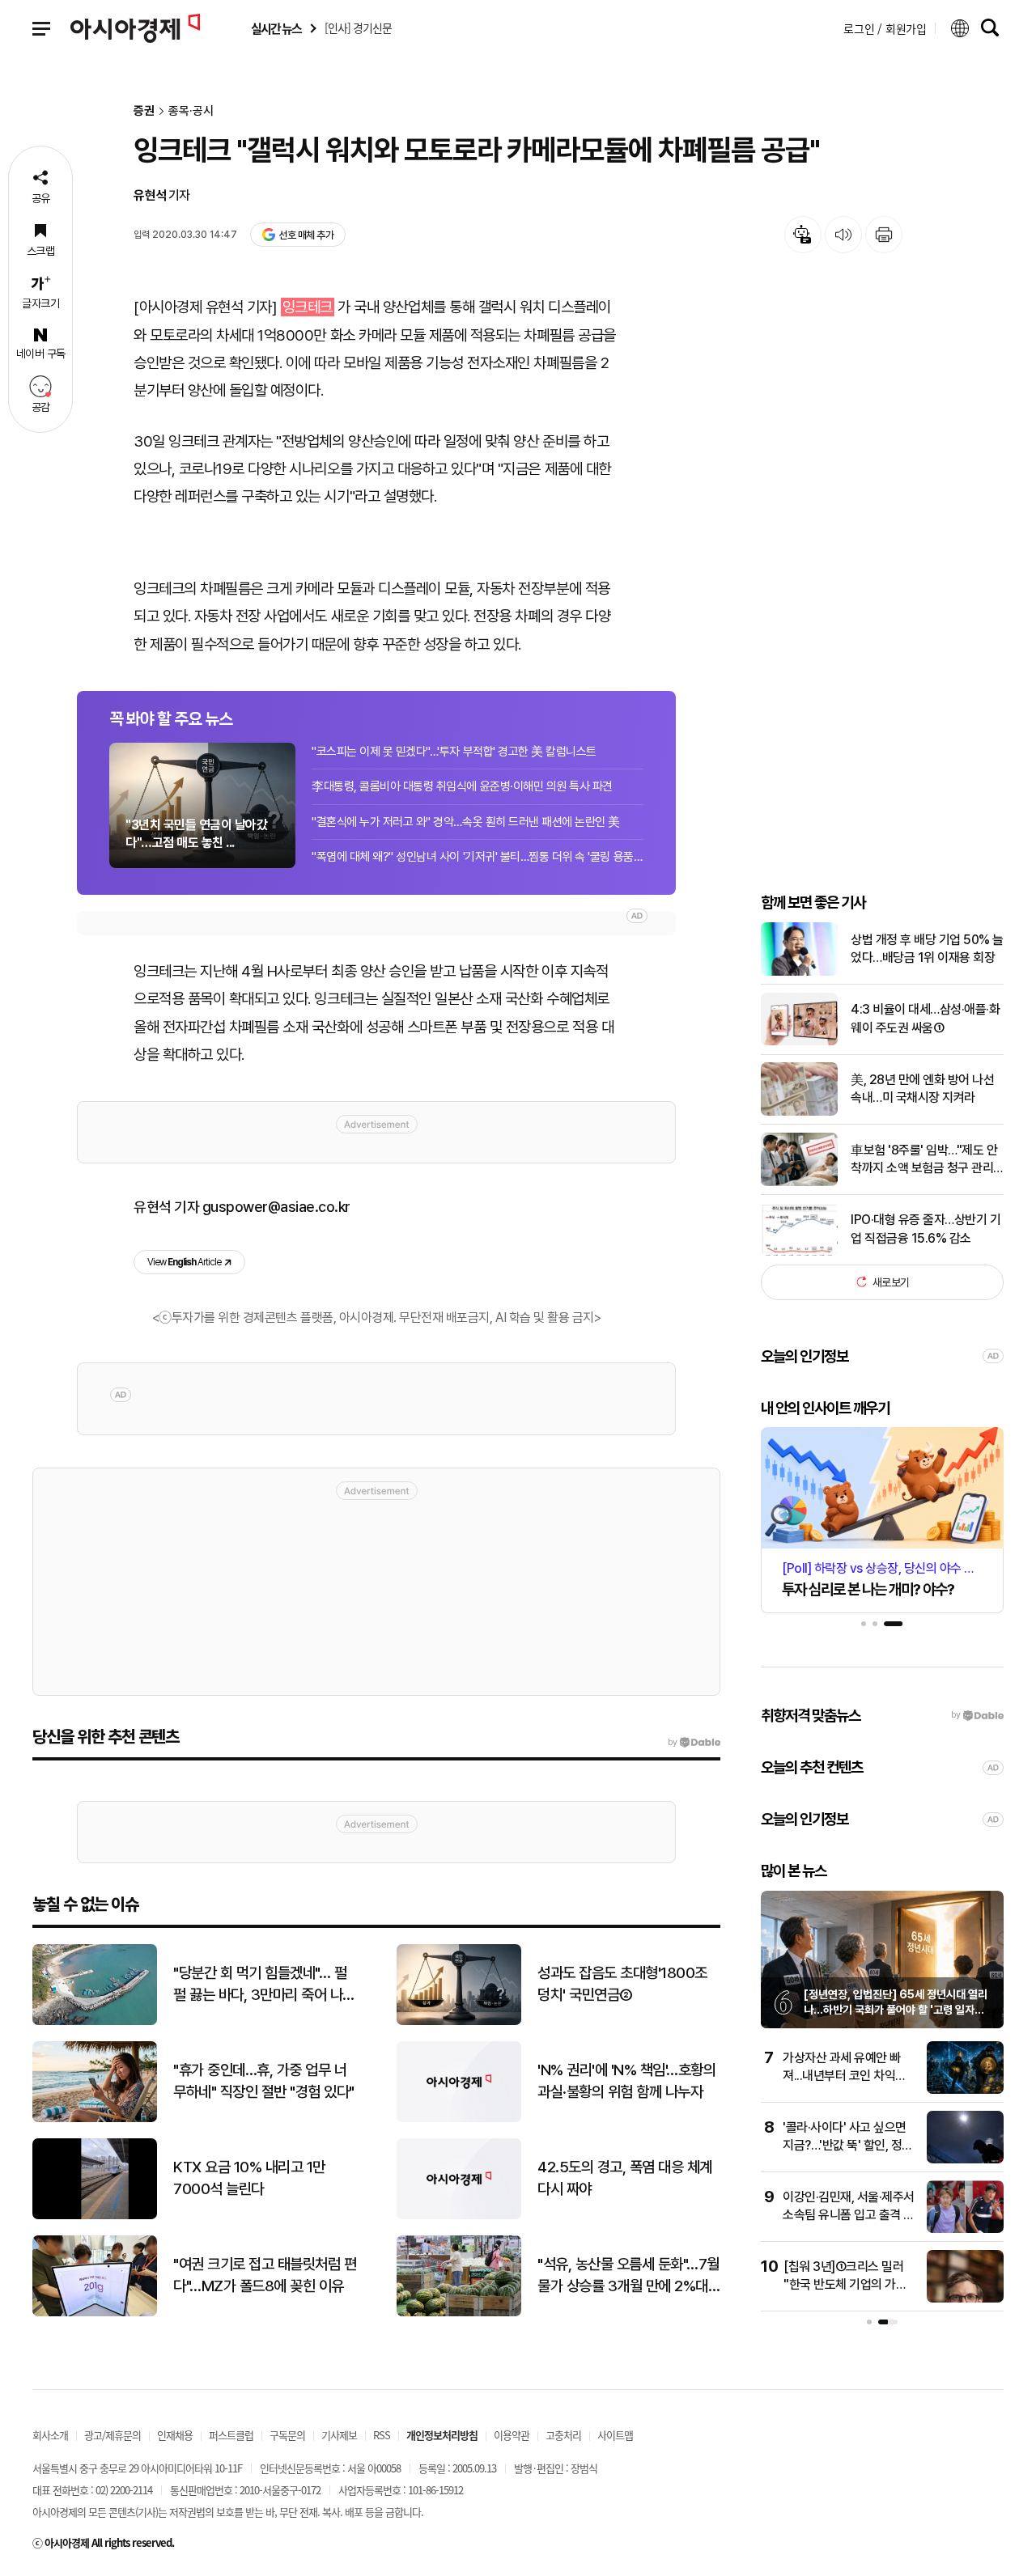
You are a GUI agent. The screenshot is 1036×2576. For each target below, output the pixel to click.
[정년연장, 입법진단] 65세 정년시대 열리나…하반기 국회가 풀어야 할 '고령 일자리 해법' (896, 2010)
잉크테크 (308, 307)
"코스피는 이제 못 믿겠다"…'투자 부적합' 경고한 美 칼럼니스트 (454, 752)
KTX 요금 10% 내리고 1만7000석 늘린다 (249, 2178)
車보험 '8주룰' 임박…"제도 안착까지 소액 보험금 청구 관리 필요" (924, 1160)
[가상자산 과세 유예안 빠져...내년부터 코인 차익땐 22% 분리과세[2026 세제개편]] (965, 2090)
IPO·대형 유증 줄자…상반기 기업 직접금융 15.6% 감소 (926, 1229)
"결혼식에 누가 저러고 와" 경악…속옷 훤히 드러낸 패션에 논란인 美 (466, 822)
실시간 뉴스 (276, 29)
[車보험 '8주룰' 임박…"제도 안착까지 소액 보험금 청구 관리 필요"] (799, 1182)
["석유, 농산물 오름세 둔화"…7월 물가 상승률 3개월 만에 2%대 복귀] (459, 2313)
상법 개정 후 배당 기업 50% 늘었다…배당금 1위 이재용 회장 (927, 949)
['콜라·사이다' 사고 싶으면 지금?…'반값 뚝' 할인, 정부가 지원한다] (965, 2160)
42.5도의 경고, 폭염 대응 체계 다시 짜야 (625, 2178)
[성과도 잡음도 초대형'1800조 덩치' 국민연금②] (459, 2021)
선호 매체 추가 (306, 235)
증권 (144, 111)
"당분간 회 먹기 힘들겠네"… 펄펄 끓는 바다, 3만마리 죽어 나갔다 (264, 1985)
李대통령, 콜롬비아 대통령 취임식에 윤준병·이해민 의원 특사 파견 (462, 786)
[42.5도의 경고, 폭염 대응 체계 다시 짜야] (459, 2216)
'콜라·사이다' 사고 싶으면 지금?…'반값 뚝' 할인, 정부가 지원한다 (848, 2146)
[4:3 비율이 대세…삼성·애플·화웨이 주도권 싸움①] (799, 1042)
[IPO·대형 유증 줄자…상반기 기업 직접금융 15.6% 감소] (799, 1252)
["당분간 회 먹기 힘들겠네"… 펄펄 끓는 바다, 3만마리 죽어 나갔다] (95, 2021)
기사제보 (339, 2435)
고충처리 (563, 2435)
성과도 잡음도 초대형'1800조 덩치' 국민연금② (622, 1984)
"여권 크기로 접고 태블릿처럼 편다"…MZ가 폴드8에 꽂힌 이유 (265, 2275)
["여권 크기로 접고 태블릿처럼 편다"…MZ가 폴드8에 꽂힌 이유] (95, 2313)
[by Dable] (694, 1743)
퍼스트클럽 (231, 2435)
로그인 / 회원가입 (885, 28)
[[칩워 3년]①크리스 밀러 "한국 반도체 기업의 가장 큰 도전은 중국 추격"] (965, 2299)
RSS (382, 2435)
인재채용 (175, 2435)
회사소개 (50, 2435)
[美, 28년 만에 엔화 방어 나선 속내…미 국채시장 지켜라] (799, 1112)
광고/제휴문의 (113, 2435)
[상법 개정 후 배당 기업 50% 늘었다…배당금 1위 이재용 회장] (799, 972)
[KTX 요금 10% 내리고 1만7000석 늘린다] (95, 2216)
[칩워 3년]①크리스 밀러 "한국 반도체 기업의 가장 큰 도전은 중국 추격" (845, 2285)
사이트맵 (615, 2435)
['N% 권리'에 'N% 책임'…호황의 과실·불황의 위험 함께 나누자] (459, 2118)
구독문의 (287, 2435)
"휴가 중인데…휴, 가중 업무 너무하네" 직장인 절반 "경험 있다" (264, 2081)
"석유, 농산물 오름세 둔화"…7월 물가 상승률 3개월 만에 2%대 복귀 (628, 2276)
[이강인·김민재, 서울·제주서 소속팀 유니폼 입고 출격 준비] (965, 2229)
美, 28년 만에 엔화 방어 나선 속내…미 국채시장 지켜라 (922, 1089)
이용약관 (512, 2435)
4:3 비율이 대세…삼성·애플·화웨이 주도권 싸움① (925, 1018)
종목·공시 (191, 111)
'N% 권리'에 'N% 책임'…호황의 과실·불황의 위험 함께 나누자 (626, 2081)
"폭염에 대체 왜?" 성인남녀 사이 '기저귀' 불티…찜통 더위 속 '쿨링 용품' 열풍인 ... (478, 857)
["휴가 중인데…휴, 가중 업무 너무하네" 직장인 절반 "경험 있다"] (95, 2118)
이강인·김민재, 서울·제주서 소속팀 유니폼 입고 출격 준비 (849, 2215)
